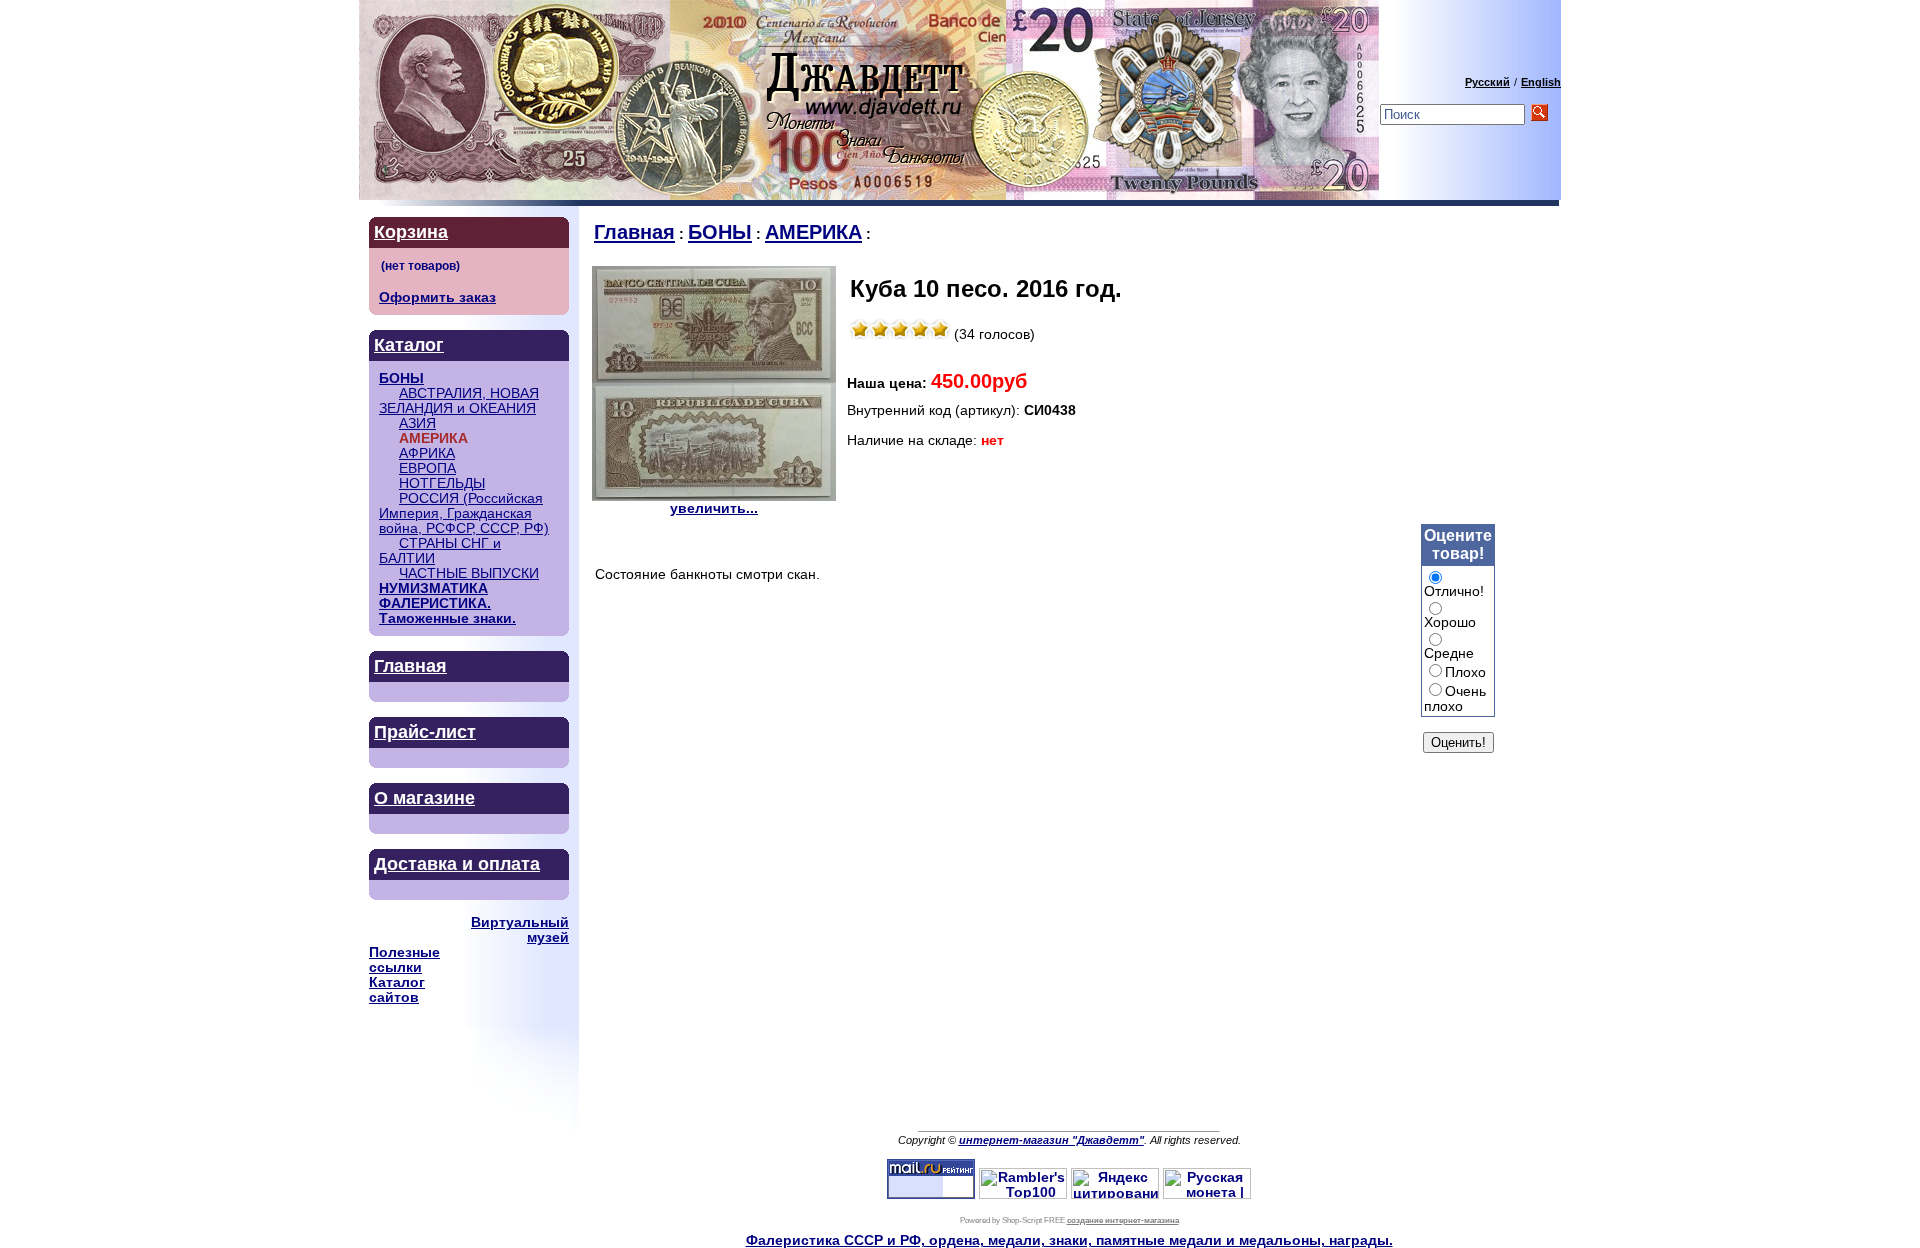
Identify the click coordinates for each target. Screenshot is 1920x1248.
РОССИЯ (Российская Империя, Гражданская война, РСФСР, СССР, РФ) (464, 513)
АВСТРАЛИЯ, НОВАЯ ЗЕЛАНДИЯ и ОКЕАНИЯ (459, 401)
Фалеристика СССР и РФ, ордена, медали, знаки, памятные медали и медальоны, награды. (1069, 1240)
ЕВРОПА (427, 468)
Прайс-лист (425, 732)
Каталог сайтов (397, 990)
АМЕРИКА (813, 232)
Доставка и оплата (457, 864)
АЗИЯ (417, 423)
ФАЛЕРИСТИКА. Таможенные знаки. (447, 611)
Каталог (409, 345)
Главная (410, 666)
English (1541, 82)
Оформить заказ (437, 297)
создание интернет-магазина (1123, 1220)
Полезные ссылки (404, 960)
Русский (1487, 82)
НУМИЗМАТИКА (433, 588)
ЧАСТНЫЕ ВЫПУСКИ (469, 573)
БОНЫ (401, 378)
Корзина (411, 232)
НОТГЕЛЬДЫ (442, 483)
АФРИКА (427, 453)
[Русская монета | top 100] (1207, 1194)
